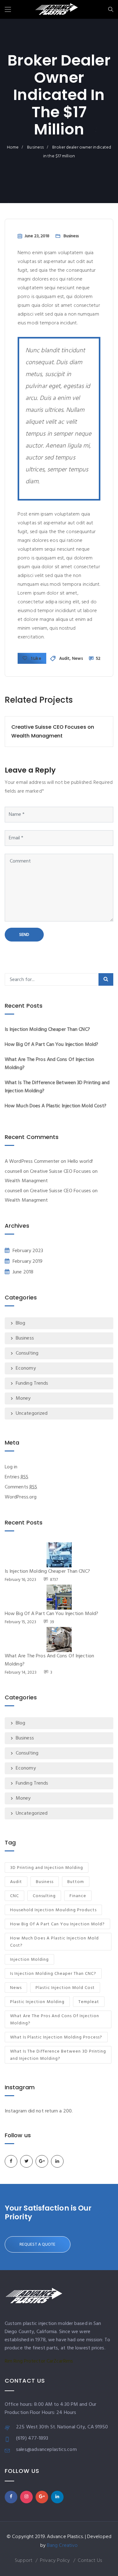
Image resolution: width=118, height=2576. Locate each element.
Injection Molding (29, 1960)
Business (35, 147)
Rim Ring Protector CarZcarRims (39, 2361)
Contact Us (90, 2561)
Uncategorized (32, 1414)
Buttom (76, 1882)
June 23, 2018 (37, 236)
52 (98, 659)
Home (13, 147)
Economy (26, 1368)
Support (24, 2561)
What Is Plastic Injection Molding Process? (56, 2037)
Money (23, 1398)
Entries (17, 1477)
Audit (65, 659)
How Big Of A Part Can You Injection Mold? (51, 1045)
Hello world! (80, 1162)
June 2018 (23, 1272)
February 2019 (28, 1262)
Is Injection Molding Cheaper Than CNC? (47, 1030)
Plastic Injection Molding (37, 2002)
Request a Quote (38, 2245)
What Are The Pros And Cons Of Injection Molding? (55, 2020)
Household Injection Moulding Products (53, 1910)
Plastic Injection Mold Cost (65, 1988)
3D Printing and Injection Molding (47, 1868)
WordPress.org (21, 1497)
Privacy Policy (55, 2561)
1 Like (36, 659)
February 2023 (28, 1251)
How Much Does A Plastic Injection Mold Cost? (56, 1106)
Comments (21, 1487)
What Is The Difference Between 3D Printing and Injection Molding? (58, 2055)
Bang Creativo (62, 2546)
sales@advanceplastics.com (46, 2450)
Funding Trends (32, 1383)
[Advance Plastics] (57, 10)
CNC (14, 1896)
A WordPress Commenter (32, 1162)
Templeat (89, 2002)
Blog (20, 1323)
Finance (78, 1896)
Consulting (27, 1353)
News (77, 659)
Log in (11, 1467)
